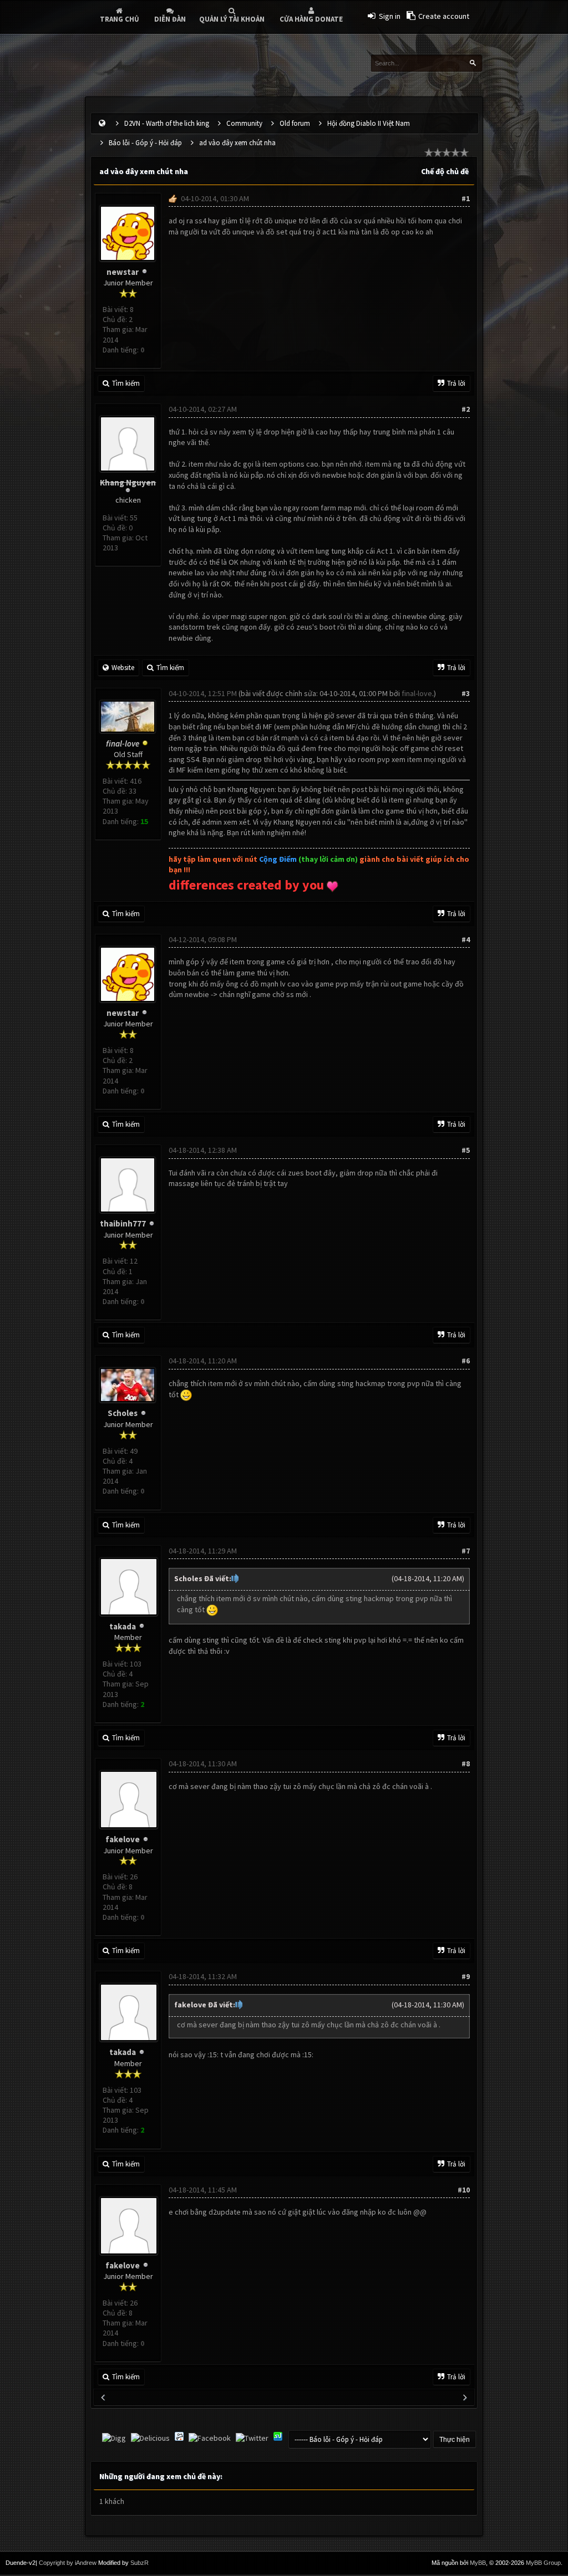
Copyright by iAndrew (68, 2563)
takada (123, 1626)
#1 (466, 198)
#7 (466, 1551)
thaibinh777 (123, 1223)
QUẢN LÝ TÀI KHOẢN (232, 19)
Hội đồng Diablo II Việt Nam (369, 123)
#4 (466, 939)
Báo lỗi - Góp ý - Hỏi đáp (145, 143)
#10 (464, 2190)
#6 (466, 1361)
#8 (466, 1764)
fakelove (123, 1839)
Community (244, 123)
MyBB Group (543, 2563)
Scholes (123, 1413)
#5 (466, 1150)
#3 (466, 693)
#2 (466, 409)
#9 (466, 1976)
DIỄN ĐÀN (170, 19)
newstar (123, 272)
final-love (417, 693)
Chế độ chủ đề (445, 171)
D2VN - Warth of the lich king (167, 123)
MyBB (478, 2563)
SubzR (140, 2563)
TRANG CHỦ (120, 19)
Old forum (295, 123)
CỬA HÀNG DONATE (311, 19)
